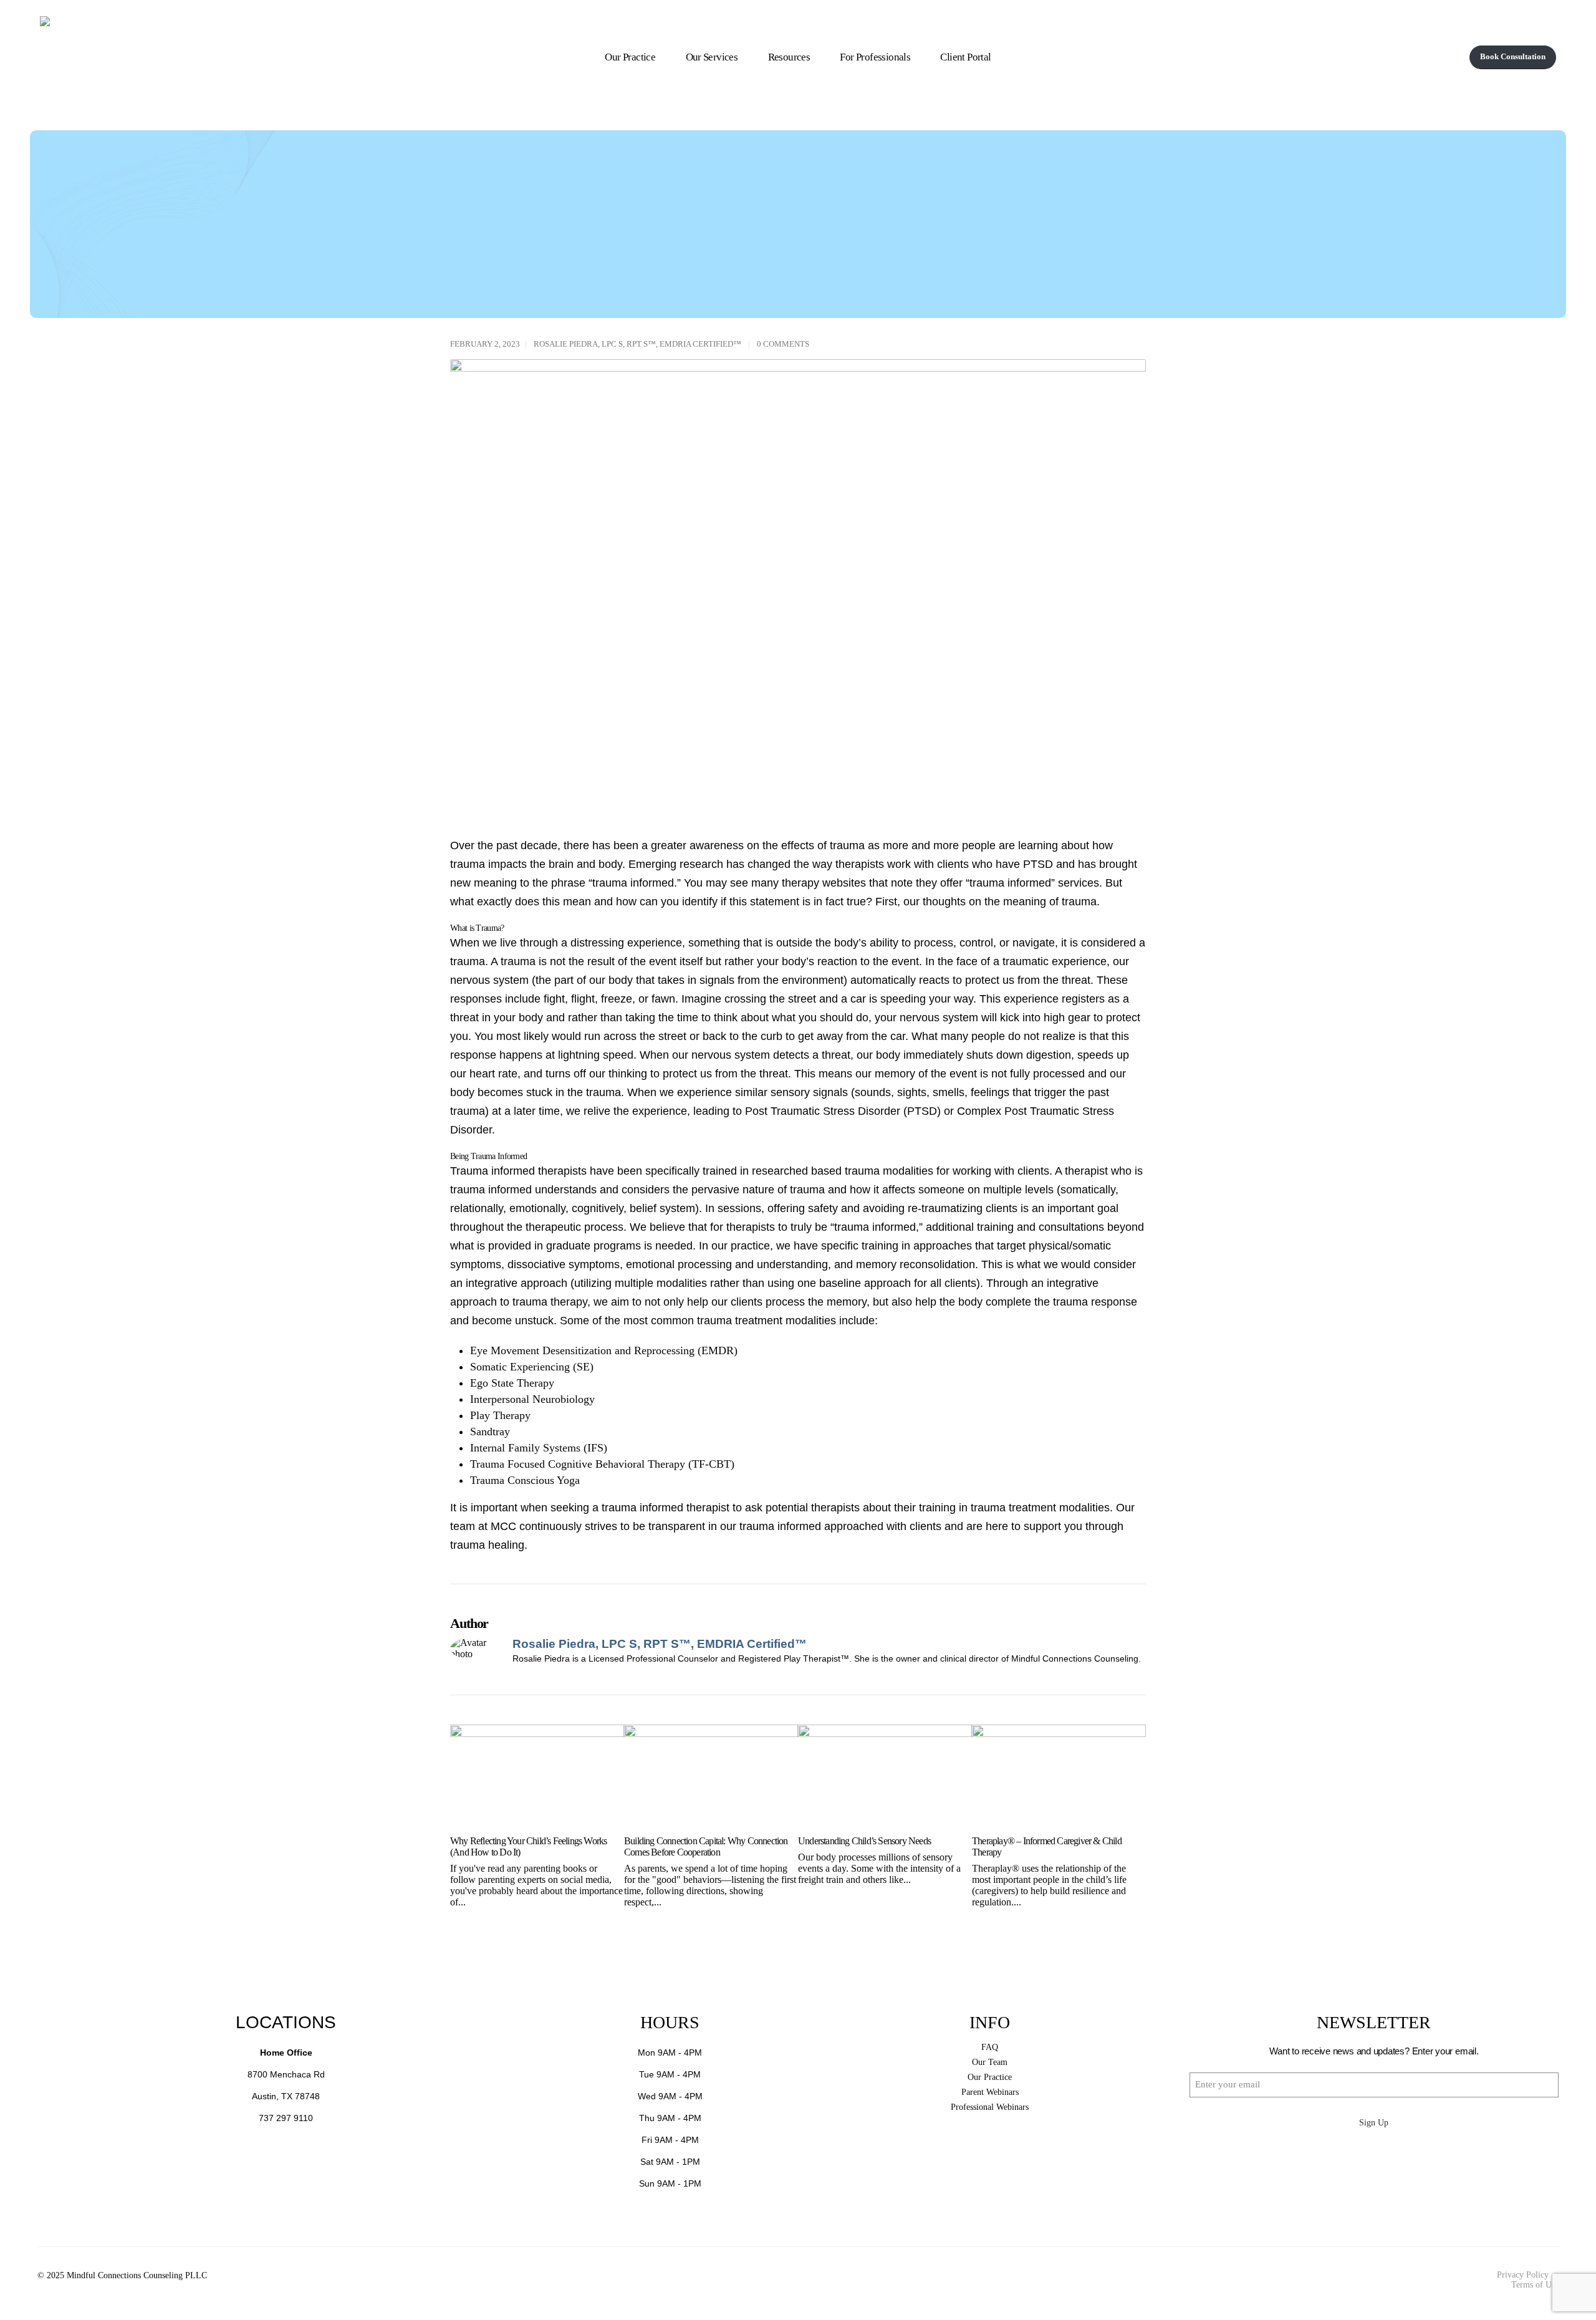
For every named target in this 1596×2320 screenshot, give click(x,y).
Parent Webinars (990, 2092)
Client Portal (965, 57)
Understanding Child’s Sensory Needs (864, 1841)
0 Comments (783, 344)
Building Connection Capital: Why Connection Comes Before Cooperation (706, 1846)
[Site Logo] (226, 57)
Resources (789, 57)
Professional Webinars (990, 2107)
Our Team (990, 2062)
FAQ (990, 2047)
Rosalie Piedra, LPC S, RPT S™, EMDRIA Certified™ (637, 344)
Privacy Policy (1523, 2275)
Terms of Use (1535, 2285)
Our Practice (630, 57)
